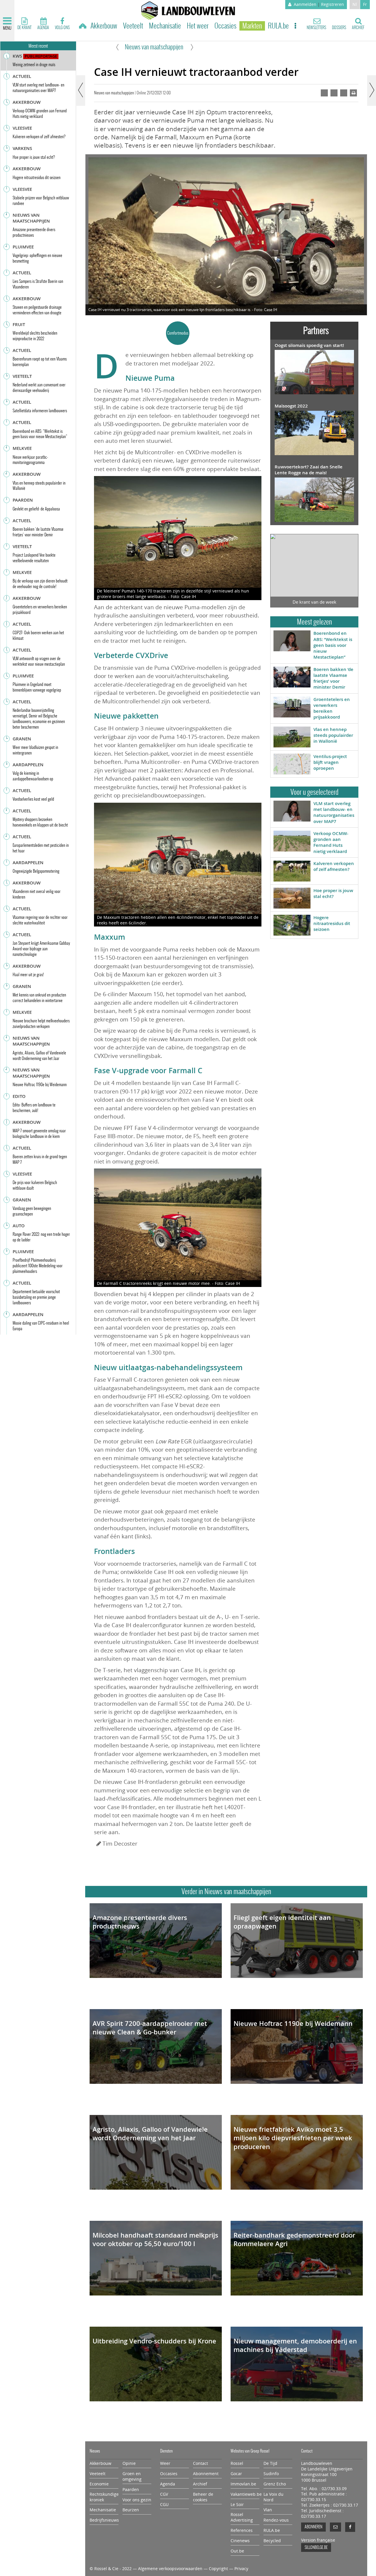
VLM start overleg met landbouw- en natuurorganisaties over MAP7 (334, 812)
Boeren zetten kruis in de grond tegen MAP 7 (40, 1159)
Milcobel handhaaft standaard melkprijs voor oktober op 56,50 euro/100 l (155, 2240)
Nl (355, 4)
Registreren (333, 4)
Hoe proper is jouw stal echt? (333, 893)
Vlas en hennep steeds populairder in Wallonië (333, 735)
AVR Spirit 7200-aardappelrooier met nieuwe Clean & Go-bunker (150, 2028)
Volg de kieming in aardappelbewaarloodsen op (33, 776)
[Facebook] (350, 2527)
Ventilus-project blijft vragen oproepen (330, 762)
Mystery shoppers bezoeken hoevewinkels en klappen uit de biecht (40, 822)
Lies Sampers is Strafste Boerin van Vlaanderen (38, 284)
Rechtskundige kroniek (104, 2497)
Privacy (241, 2569)
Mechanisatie (165, 26)
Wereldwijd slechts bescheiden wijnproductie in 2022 (35, 336)
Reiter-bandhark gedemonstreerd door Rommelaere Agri (294, 2240)
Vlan (268, 2510)
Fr (365, 4)
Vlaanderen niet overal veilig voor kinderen (37, 894)
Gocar (236, 2474)
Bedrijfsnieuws (104, 2520)
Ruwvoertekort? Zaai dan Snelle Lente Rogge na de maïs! (309, 470)
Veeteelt (133, 26)
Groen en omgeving (132, 2476)
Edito (19, 1096)
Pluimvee (23, 247)
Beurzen (131, 2510)
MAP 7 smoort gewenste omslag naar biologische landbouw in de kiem (39, 1133)
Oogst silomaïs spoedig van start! (309, 345)
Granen (22, 739)
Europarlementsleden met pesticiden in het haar (41, 848)
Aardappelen (28, 765)
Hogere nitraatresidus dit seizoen (332, 924)
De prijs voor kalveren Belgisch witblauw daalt (35, 1185)
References (242, 2530)
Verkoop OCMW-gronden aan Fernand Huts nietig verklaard (331, 842)
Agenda (168, 2484)
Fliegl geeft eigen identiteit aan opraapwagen (282, 1922)
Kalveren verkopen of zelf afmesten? (334, 866)
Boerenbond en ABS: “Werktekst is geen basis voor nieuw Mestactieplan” (333, 645)
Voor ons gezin (137, 2500)
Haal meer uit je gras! (28, 975)
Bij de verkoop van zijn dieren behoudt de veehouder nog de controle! (40, 584)
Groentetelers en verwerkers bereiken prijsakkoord (332, 708)
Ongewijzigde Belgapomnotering (36, 871)
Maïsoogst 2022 (291, 406)
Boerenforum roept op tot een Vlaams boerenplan (40, 362)
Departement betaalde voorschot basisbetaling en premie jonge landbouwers (36, 1297)
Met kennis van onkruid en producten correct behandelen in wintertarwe (39, 998)
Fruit (19, 324)
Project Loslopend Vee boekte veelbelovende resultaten (34, 558)
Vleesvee (22, 128)
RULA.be (278, 26)
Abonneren (313, 2527)
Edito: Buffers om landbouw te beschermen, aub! (34, 1108)
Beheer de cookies (203, 2497)
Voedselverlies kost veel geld (33, 799)
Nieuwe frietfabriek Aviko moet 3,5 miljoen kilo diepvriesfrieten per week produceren (293, 2138)
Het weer (198, 26)
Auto (19, 1226)
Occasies (225, 26)
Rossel (237, 2463)
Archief (200, 2484)
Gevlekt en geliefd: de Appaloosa (36, 509)
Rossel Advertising (242, 2517)
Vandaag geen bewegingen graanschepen (32, 1211)
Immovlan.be (243, 2484)
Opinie (129, 2463)
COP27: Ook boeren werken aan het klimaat (38, 635)
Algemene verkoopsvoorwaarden (170, 2569)
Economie (99, 2484)
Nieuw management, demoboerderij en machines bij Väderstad (295, 2345)
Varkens (22, 148)
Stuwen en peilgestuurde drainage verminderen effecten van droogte (37, 310)
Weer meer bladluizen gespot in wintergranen (35, 750)
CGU (164, 2505)
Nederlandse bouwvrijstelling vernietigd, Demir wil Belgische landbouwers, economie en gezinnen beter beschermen (39, 719)
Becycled (272, 2541)
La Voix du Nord (273, 2497)
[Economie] (120, 47)
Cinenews (240, 2541)
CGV (164, 2494)
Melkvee (22, 448)
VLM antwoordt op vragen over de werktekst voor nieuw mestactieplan (39, 661)
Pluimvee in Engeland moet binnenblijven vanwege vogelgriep (37, 687)
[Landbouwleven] (188, 11)
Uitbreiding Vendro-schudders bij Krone (154, 2341)
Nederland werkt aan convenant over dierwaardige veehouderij (39, 388)
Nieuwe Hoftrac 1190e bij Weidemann (293, 2024)
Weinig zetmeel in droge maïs (34, 65)
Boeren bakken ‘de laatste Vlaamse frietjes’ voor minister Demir (333, 678)
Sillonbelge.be (316, 2547)
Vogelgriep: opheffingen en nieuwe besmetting (37, 258)
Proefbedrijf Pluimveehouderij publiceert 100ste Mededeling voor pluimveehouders (38, 1266)
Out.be (237, 2551)
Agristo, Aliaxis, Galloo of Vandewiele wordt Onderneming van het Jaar (150, 2134)
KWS (17, 56)
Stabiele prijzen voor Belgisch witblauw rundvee (41, 201)
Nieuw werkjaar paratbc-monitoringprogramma (30, 460)
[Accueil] (83, 27)
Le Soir (237, 2505)
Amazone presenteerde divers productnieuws (140, 1922)
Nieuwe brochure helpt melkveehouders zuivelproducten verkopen (41, 1024)
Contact (200, 2463)
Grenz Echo (275, 2484)
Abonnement (206, 2474)
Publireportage (41, 56)
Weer (165, 2463)
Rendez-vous (276, 2520)
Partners (316, 330)
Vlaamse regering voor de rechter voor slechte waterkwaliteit (40, 920)
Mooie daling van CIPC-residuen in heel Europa (41, 1326)
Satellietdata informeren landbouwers (40, 411)
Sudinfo (271, 2474)
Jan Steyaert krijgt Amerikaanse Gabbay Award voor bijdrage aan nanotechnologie (41, 949)
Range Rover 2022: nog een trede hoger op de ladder (41, 1237)
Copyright (218, 2569)
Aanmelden (305, 4)
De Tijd (270, 2463)
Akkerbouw (104, 26)
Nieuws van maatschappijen (154, 47)
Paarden (23, 500)
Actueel (22, 76)
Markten (252, 26)
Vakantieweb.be (245, 2494)
